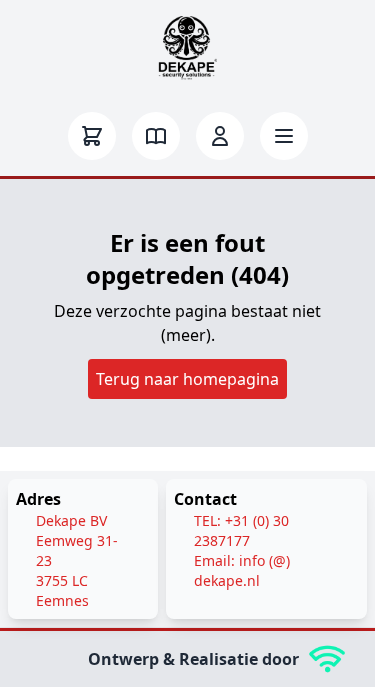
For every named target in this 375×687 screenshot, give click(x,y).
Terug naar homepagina (187, 379)
